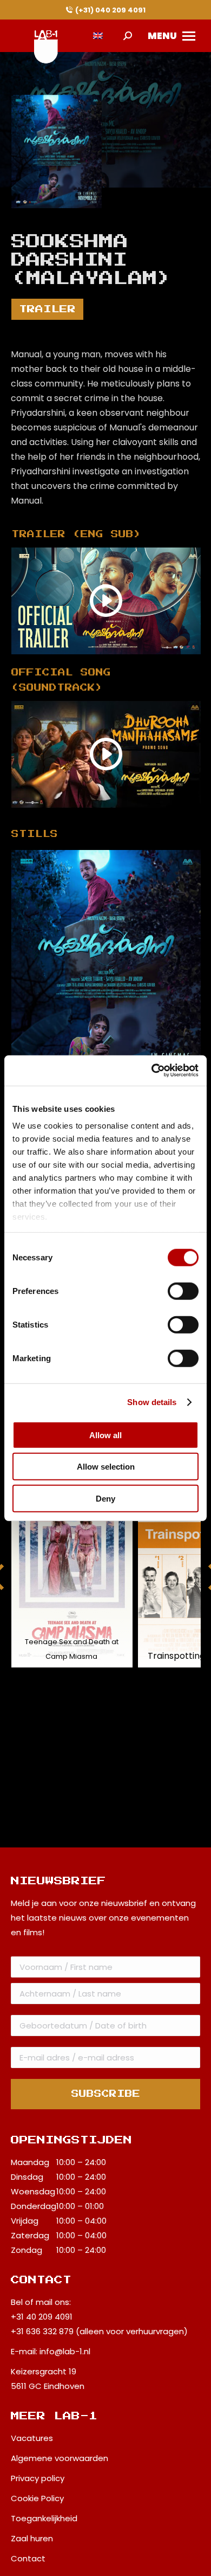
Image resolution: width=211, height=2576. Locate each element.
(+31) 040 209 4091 (110, 10)
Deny (105, 1498)
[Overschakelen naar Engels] (98, 36)
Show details (152, 1402)
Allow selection (106, 1467)
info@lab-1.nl (65, 2351)
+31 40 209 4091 (42, 2317)
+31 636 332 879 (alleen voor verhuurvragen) (99, 2331)
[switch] (183, 1291)
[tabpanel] (106, 969)
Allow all (105, 1435)
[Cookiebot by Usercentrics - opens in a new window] (152, 1071)
